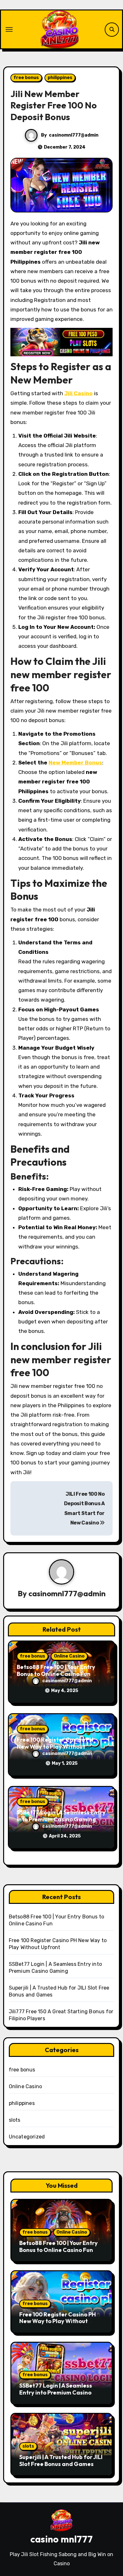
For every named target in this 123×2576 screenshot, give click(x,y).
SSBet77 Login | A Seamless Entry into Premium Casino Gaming (61, 1816)
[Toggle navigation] (9, 29)
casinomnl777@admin (74, 135)
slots (15, 2120)
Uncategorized (27, 2137)
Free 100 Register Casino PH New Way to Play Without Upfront (55, 1746)
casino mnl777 (61, 2539)
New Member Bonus (75, 763)
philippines (60, 78)
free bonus (26, 78)
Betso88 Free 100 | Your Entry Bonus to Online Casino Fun (56, 1670)
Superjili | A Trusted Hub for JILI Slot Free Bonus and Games (61, 2460)
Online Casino (69, 1656)
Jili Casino (79, 393)
